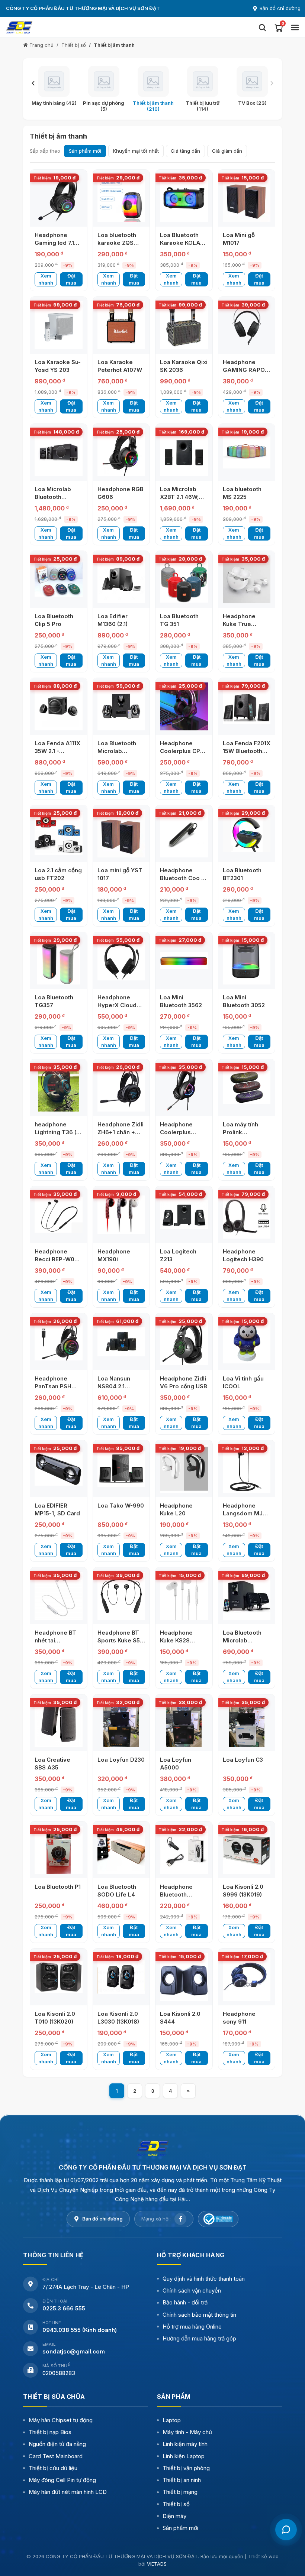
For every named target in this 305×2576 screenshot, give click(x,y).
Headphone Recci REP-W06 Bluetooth (56, 1259)
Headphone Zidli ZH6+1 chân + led (121, 1132)
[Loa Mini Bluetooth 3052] (247, 961)
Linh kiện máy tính (185, 2444)
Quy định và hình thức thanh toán (204, 2279)
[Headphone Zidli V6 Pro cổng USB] (184, 1342)
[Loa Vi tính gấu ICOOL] (247, 1342)
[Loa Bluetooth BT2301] (247, 833)
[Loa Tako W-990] (121, 1469)
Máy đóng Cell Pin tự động (62, 2480)
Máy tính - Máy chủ (187, 2432)
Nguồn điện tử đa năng (57, 2444)
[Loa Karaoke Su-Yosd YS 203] (59, 325)
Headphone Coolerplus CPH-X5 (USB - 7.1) (183, 751)
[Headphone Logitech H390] (247, 1215)
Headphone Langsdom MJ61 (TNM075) (246, 1513)
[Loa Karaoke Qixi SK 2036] (184, 325)
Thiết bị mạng (180, 2492)
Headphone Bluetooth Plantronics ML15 (183, 1894)
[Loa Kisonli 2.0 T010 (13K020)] (59, 1977)
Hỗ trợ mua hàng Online (192, 2327)
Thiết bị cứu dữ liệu (53, 2468)
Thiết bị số (74, 45)
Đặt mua (71, 279)
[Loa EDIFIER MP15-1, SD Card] (59, 1469)
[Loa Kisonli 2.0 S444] (184, 1977)
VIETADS (157, 2564)
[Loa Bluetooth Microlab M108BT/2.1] (247, 1596)
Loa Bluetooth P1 (58, 1887)
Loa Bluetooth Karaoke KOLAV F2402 (182, 243)
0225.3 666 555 (64, 2308)
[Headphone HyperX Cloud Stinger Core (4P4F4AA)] (121, 961)
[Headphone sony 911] (247, 1977)
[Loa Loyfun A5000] (184, 1723)
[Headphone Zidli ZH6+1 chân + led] (121, 1088)
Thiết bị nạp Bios (50, 2432)
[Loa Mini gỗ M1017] (247, 198)
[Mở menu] (295, 27)
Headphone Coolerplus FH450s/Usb (177, 1132)
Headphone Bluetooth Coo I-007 (183, 878)
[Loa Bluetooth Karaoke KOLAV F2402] (184, 198)
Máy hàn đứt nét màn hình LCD (68, 2492)
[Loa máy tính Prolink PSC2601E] (247, 1088)
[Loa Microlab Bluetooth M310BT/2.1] (59, 452)
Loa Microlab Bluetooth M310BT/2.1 (53, 497)
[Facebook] (180, 2219)
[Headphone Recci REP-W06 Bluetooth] (59, 1215)
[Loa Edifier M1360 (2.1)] (121, 579)
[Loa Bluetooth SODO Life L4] (121, 1850)
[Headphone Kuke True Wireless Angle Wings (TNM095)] (247, 579)
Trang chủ (41, 45)
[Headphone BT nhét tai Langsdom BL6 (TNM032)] (59, 1596)
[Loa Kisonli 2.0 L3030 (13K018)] (121, 1977)
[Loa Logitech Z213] (184, 1215)
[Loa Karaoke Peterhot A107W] (121, 325)
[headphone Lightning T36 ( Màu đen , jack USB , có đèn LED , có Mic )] (59, 1088)
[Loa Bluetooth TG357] (59, 961)
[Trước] (33, 83)
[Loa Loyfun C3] (247, 1723)
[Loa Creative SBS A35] (59, 1723)
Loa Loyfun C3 (243, 1760)
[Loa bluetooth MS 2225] (247, 452)
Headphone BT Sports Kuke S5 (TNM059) (119, 1640)
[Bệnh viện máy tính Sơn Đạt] (128, 27)
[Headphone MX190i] (121, 1215)
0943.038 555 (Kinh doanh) (80, 2330)
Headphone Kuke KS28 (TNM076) (176, 1640)
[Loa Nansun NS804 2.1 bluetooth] (121, 1342)
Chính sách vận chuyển (192, 2291)
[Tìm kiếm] (262, 27)
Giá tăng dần (185, 151)
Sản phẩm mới (85, 151)
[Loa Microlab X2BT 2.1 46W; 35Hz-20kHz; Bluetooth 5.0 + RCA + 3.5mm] (184, 452)
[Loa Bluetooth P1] (59, 1850)
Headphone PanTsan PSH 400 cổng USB (54, 1386)
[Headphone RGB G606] (121, 452)
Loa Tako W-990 (121, 1506)
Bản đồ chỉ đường (280, 8)
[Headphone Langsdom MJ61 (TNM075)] (247, 1469)
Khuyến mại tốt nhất (136, 151)
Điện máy (174, 2516)
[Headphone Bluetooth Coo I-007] (184, 833)
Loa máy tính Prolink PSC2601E (240, 1132)
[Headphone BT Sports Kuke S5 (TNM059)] (121, 1596)
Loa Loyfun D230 (121, 1760)
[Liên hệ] (286, 2530)
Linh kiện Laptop (184, 2456)
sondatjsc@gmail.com (74, 2351)
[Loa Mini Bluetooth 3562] (184, 961)
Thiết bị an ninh (182, 2480)
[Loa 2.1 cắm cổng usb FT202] (59, 833)
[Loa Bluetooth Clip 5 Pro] (59, 579)
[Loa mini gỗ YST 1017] (121, 833)
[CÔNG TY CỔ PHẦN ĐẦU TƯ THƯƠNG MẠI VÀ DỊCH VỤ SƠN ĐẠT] (152, 2148)
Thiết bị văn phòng (186, 2468)
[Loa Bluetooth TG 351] (184, 579)
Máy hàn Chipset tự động (61, 2420)
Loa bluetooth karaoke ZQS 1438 (117, 243)
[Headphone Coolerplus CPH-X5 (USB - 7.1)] (184, 706)
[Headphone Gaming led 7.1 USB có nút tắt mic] (59, 198)
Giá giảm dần (227, 151)
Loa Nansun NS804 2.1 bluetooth (114, 1386)
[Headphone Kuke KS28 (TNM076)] (184, 1596)
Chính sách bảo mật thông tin (199, 2315)
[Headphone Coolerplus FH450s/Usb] (184, 1088)
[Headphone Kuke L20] (184, 1469)
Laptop (172, 2420)
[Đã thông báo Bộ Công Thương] (218, 2219)
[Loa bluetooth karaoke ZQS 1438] (121, 198)
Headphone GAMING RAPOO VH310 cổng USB (246, 370)
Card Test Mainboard (56, 2456)
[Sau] (272, 83)
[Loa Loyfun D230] (121, 1723)
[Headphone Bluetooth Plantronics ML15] (184, 1850)
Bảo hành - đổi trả (185, 2302)
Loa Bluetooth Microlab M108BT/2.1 (242, 1640)
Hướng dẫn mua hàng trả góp (199, 2338)
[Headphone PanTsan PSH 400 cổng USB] (59, 1342)
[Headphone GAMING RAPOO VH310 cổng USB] (247, 325)
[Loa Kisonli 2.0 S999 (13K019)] (247, 1850)
